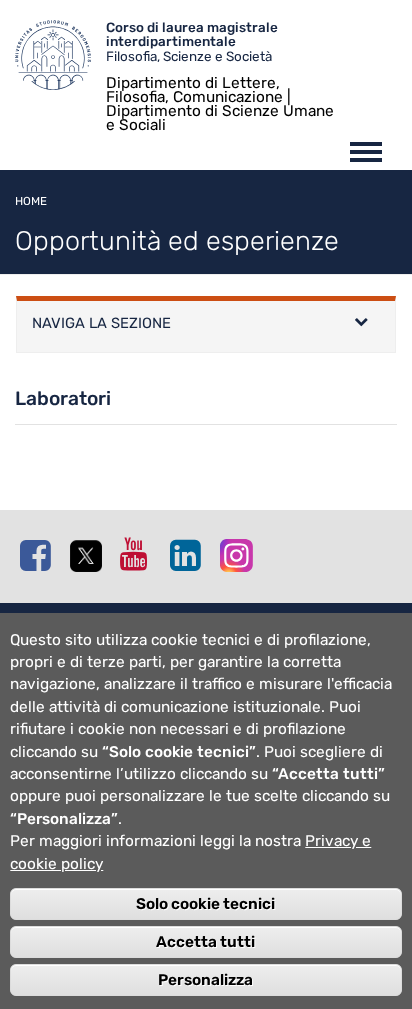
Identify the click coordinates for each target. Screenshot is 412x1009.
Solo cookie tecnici (205, 904)
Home (31, 201)
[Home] (60, 60)
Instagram (240, 554)
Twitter (90, 556)
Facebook (40, 555)
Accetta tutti (205, 942)
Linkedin (190, 555)
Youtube (140, 554)
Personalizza (205, 980)
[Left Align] (361, 324)
